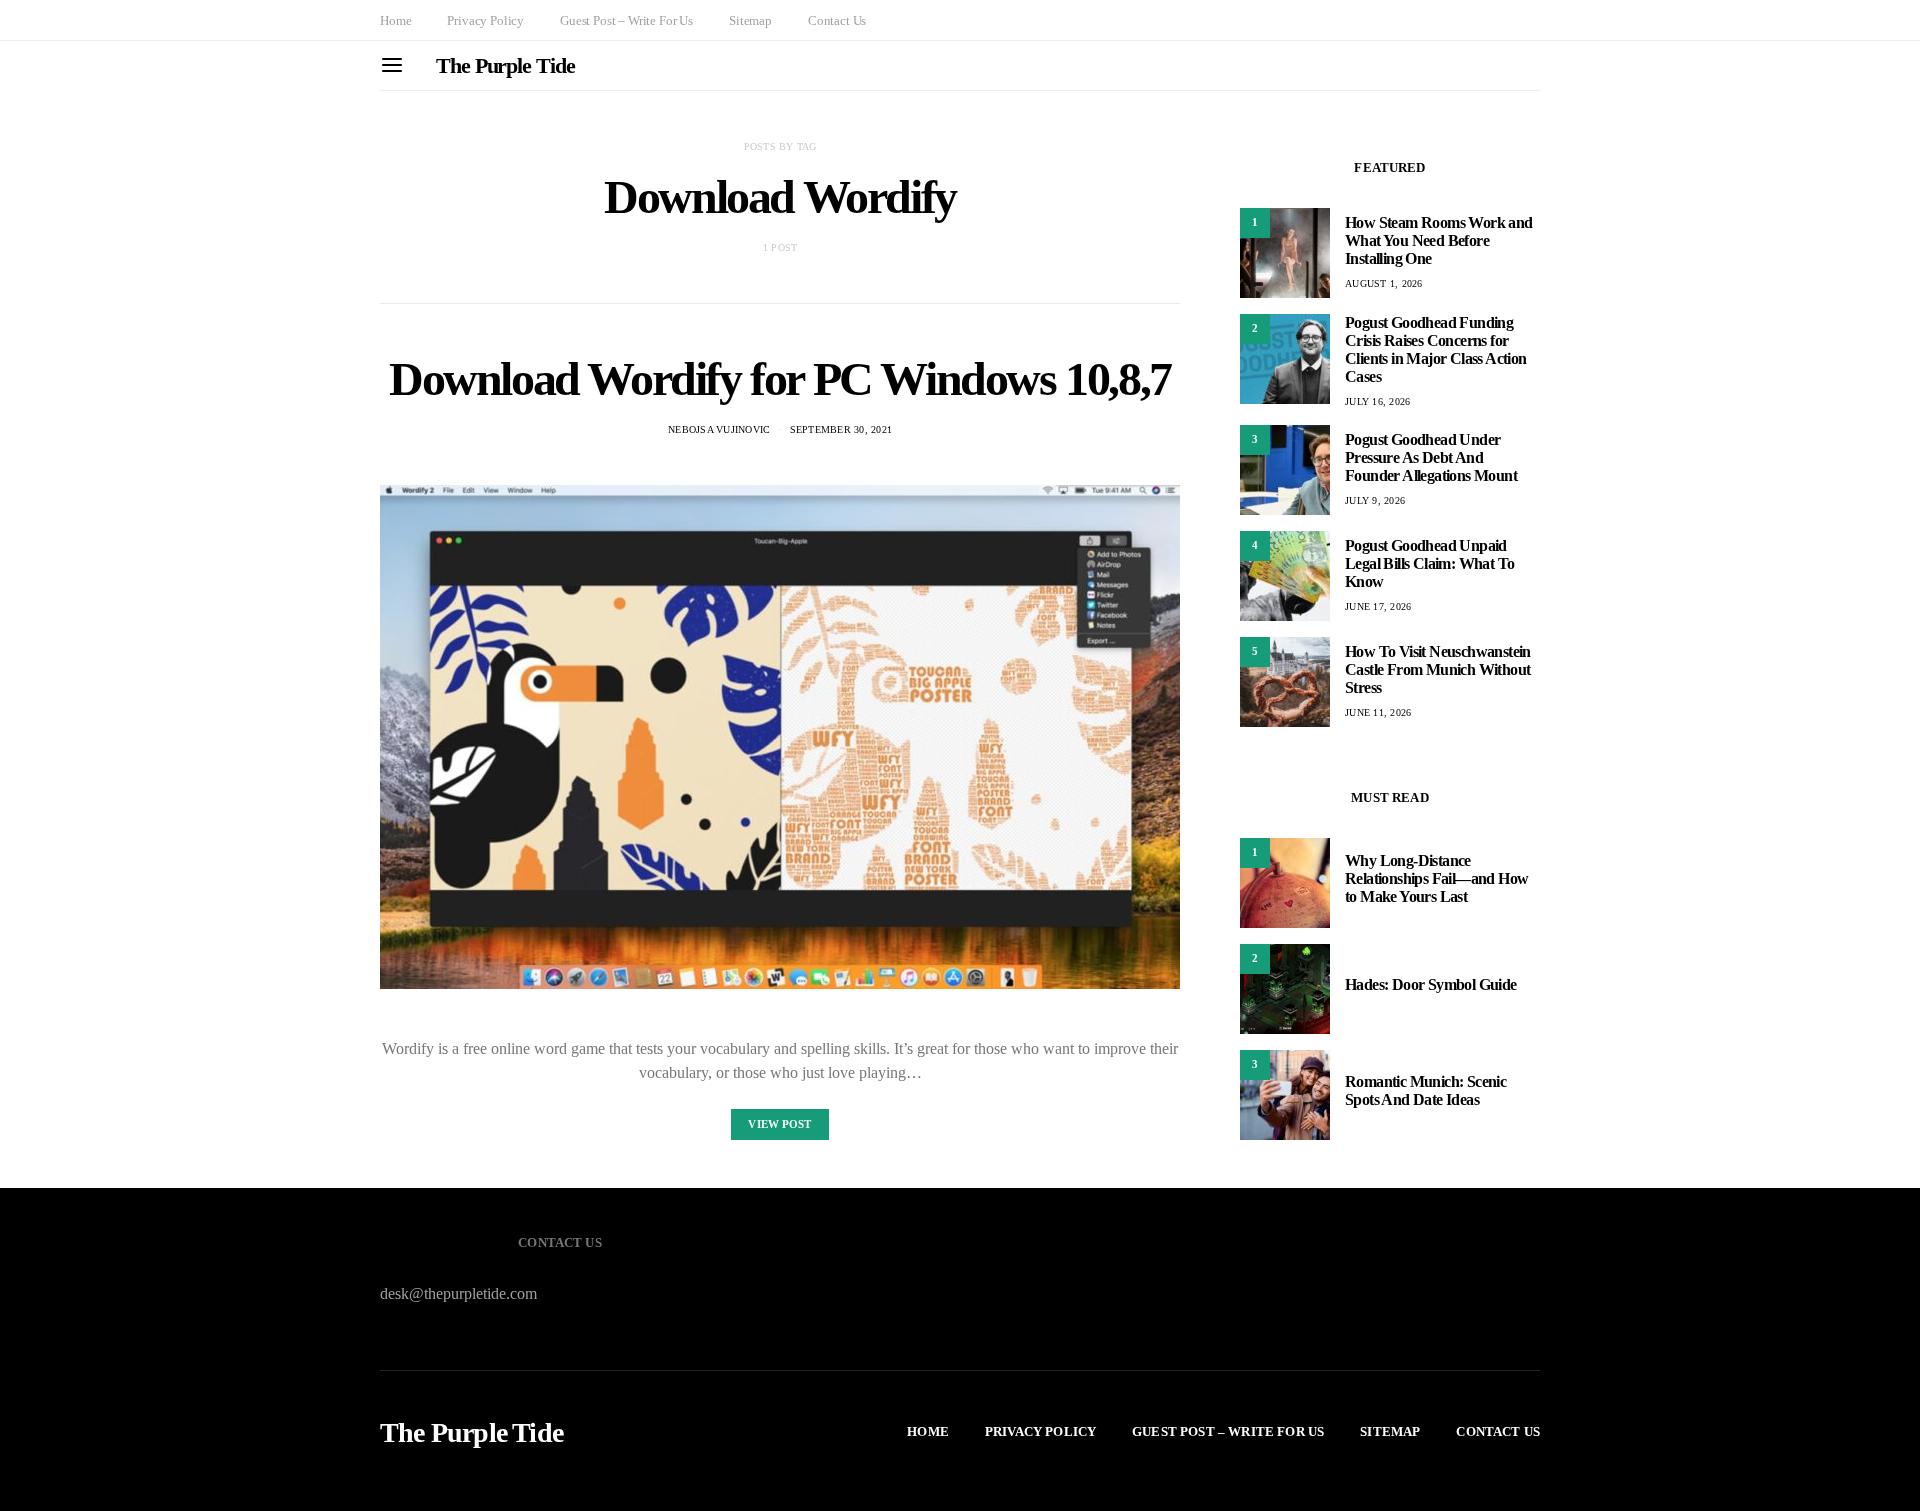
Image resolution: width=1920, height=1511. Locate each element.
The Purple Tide (505, 65)
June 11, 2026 (1378, 712)
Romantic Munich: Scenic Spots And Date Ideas (1425, 1090)
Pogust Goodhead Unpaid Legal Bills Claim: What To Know (1429, 563)
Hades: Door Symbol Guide (1431, 984)
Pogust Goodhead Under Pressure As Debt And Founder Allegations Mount (1431, 457)
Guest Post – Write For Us (626, 20)
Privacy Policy (485, 20)
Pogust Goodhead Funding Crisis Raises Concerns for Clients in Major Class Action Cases (1436, 349)
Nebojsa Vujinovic (719, 429)
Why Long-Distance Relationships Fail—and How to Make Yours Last (1436, 878)
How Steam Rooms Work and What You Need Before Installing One (1439, 240)
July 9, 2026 (1375, 500)
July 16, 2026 (1377, 401)
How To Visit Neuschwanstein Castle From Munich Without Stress (1438, 669)
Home (395, 20)
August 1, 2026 (1384, 283)
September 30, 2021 (841, 429)
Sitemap (750, 20)
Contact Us (837, 20)
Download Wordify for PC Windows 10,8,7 (780, 378)
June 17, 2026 (1378, 606)
